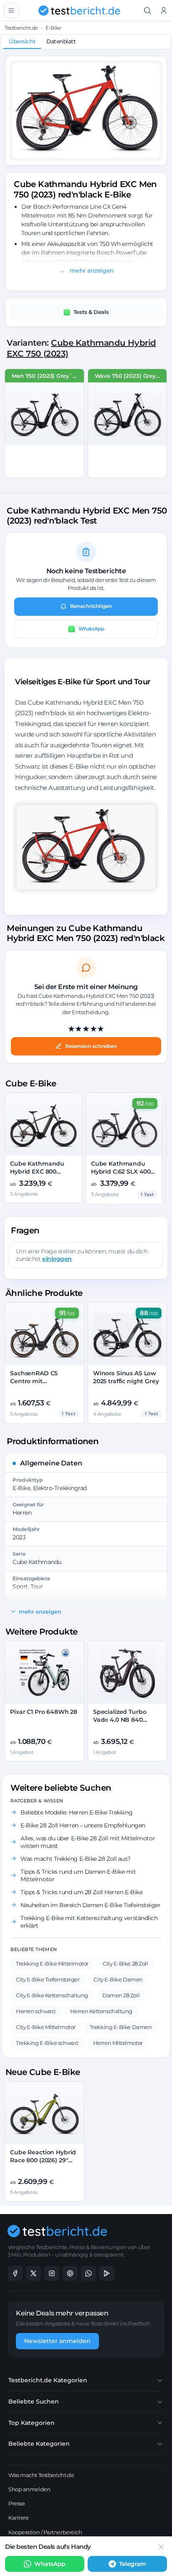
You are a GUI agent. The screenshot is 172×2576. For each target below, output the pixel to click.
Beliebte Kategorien (39, 2444)
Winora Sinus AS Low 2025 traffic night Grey (126, 1377)
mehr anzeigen (91, 271)
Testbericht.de (21, 28)
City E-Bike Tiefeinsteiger (48, 1979)
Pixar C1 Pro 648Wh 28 (44, 1712)
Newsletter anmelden (57, 2341)
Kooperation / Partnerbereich (45, 2532)
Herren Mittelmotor (118, 2043)
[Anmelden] (164, 11)
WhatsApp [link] (50, 2564)
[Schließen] (161, 2547)
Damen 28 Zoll (121, 1995)
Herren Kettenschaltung (101, 2011)
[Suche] (148, 11)
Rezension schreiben (91, 1046)
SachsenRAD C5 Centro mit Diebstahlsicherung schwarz (40, 1385)
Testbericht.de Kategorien (48, 2380)
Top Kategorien (32, 2423)
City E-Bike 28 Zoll (125, 1964)
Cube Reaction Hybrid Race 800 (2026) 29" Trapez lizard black (43, 2160)
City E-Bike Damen (118, 1979)
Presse (16, 2503)
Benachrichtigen (91, 606)
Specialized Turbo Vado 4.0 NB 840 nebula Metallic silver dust (125, 1724)
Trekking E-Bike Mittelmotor (52, 1964)
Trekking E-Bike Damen (121, 2027)
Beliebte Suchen (34, 2401)
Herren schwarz (36, 2011)
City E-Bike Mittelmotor (46, 2027)
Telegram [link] (132, 2564)
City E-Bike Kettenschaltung (52, 1995)
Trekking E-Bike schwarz (47, 2043)
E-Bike (53, 28)
